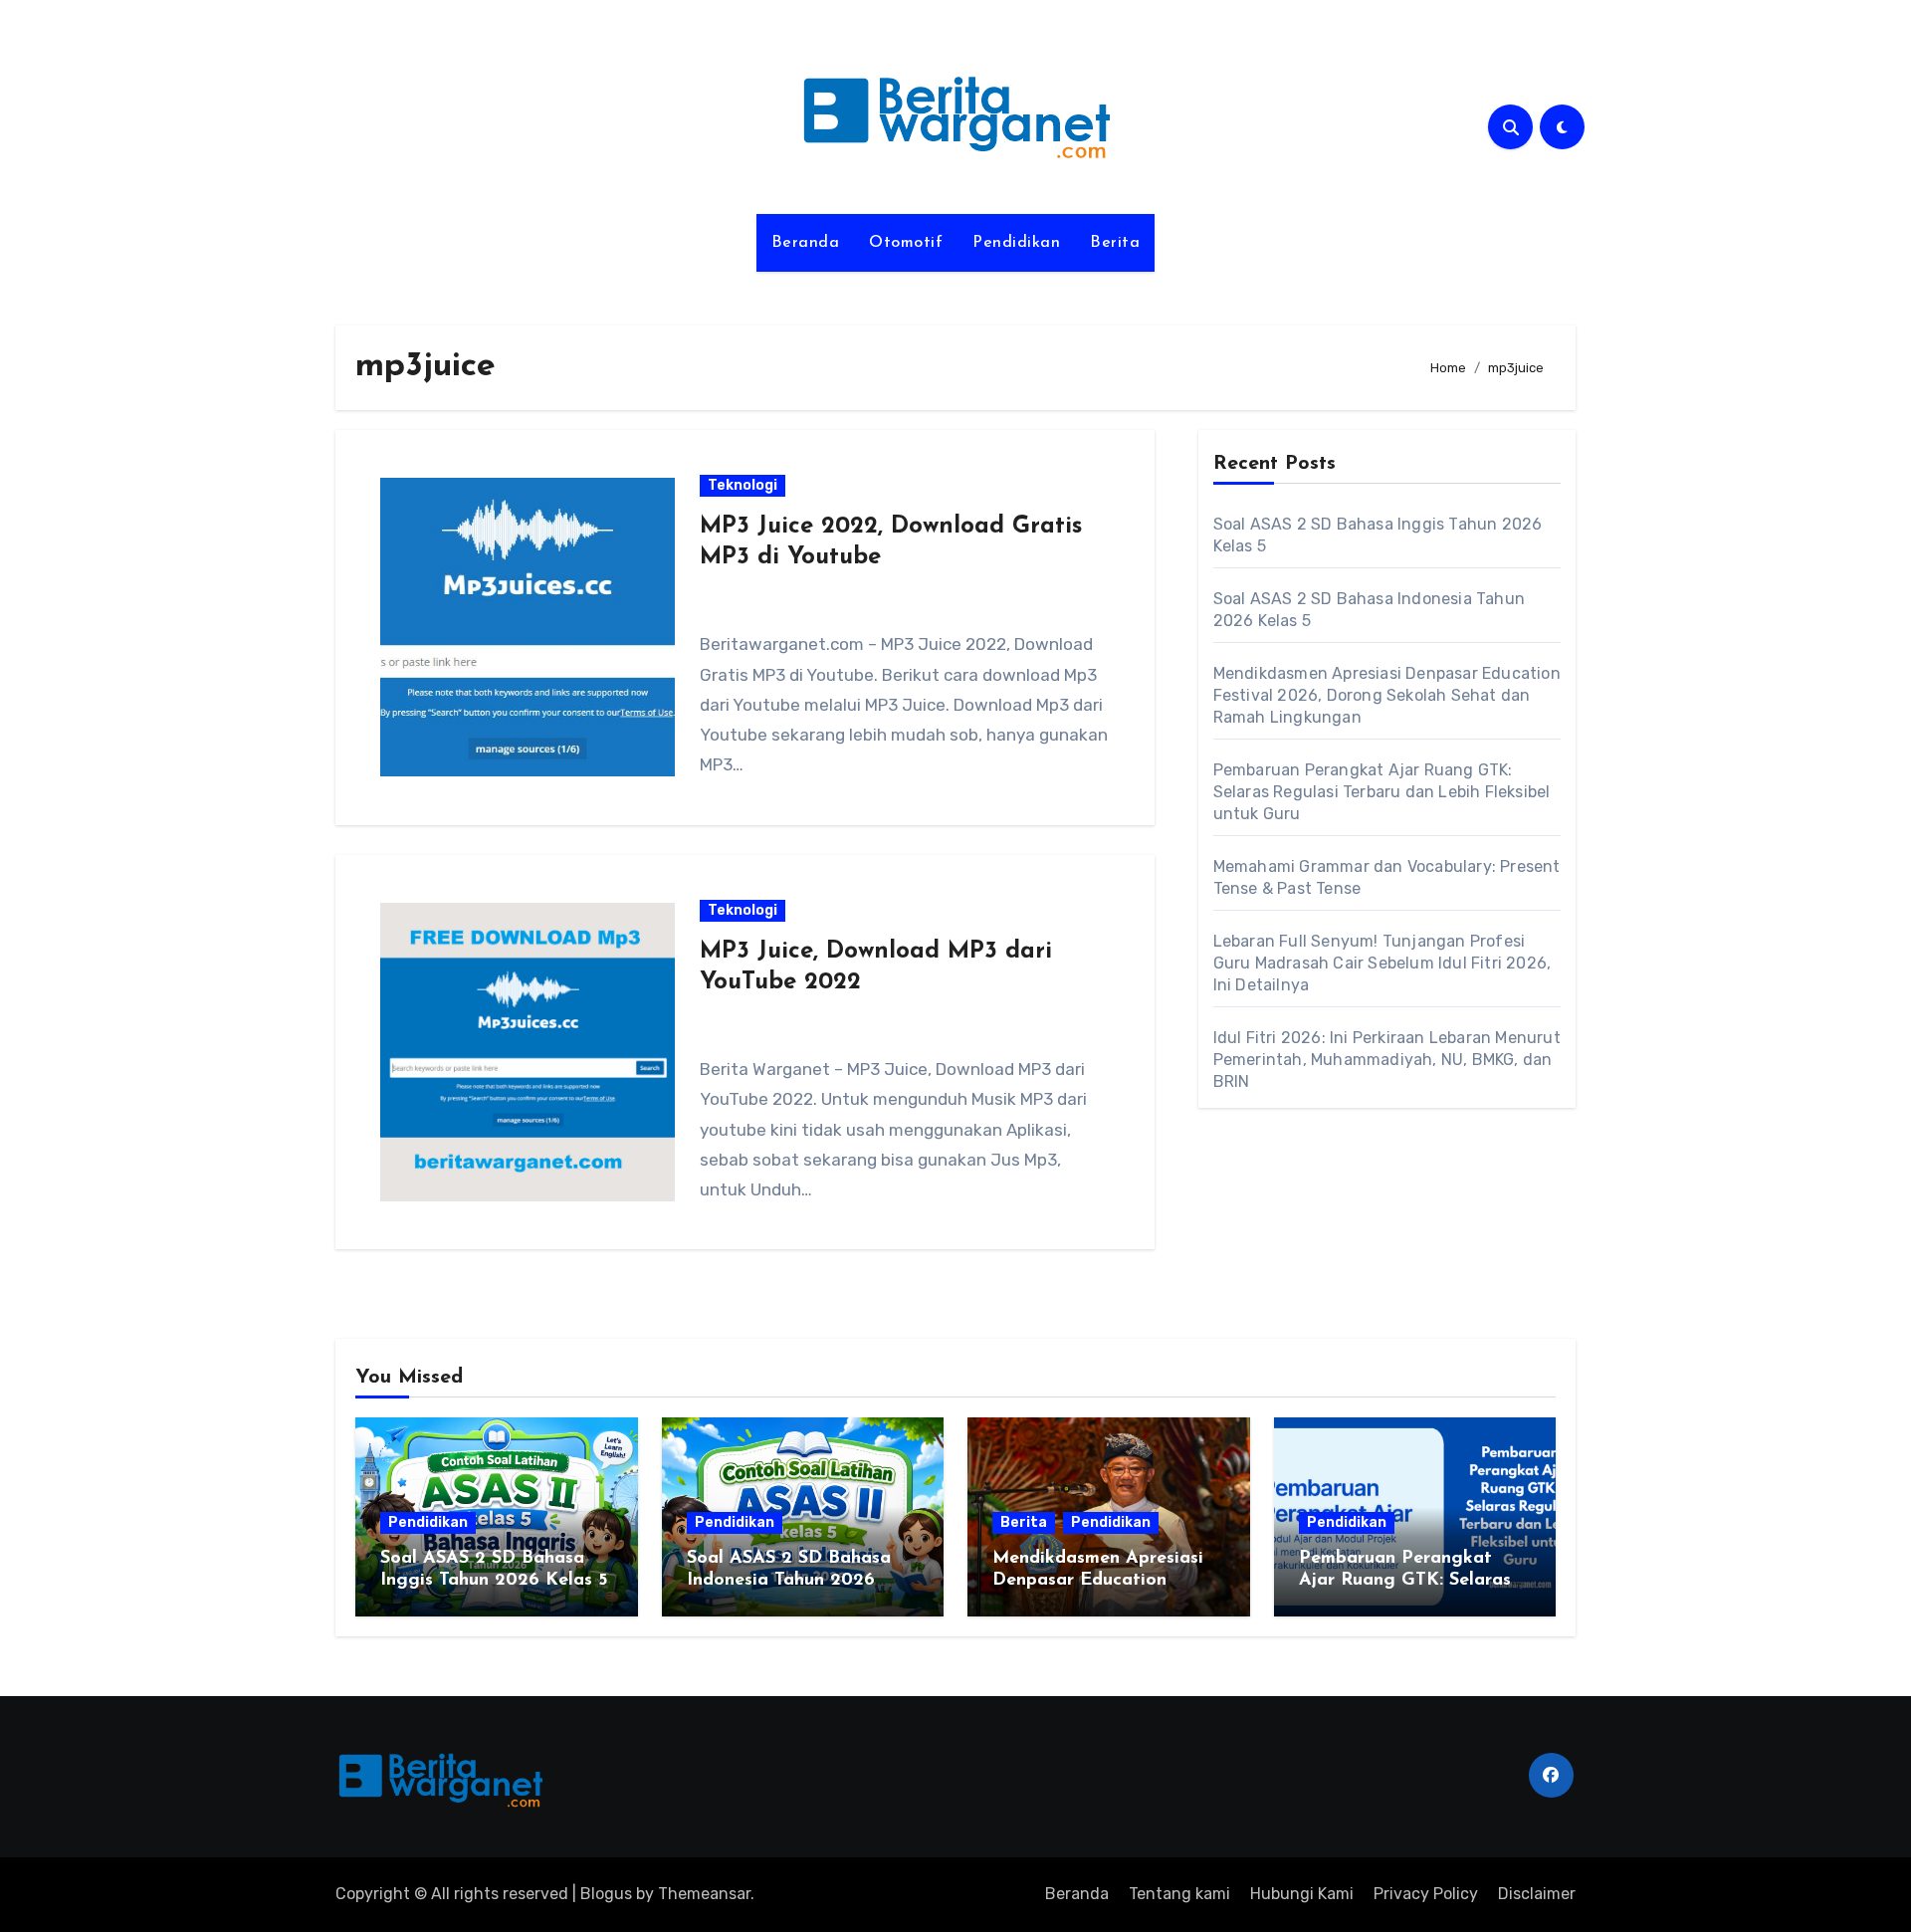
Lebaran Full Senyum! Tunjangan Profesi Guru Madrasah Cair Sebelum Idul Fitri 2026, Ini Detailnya (1382, 963)
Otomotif (906, 243)
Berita (1115, 243)
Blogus (606, 1894)
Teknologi (743, 485)
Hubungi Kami (1302, 1894)
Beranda (806, 243)
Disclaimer (1537, 1894)
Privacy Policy (1426, 1894)
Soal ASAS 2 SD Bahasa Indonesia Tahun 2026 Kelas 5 (789, 1580)
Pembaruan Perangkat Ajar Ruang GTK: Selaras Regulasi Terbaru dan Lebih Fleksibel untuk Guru (1382, 792)
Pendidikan (1016, 243)
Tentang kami (1179, 1894)
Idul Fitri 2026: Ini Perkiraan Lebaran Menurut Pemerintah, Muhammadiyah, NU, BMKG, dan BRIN (1387, 1060)
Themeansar (704, 1894)
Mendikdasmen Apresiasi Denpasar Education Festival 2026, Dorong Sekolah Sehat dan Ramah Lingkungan (1387, 695)
